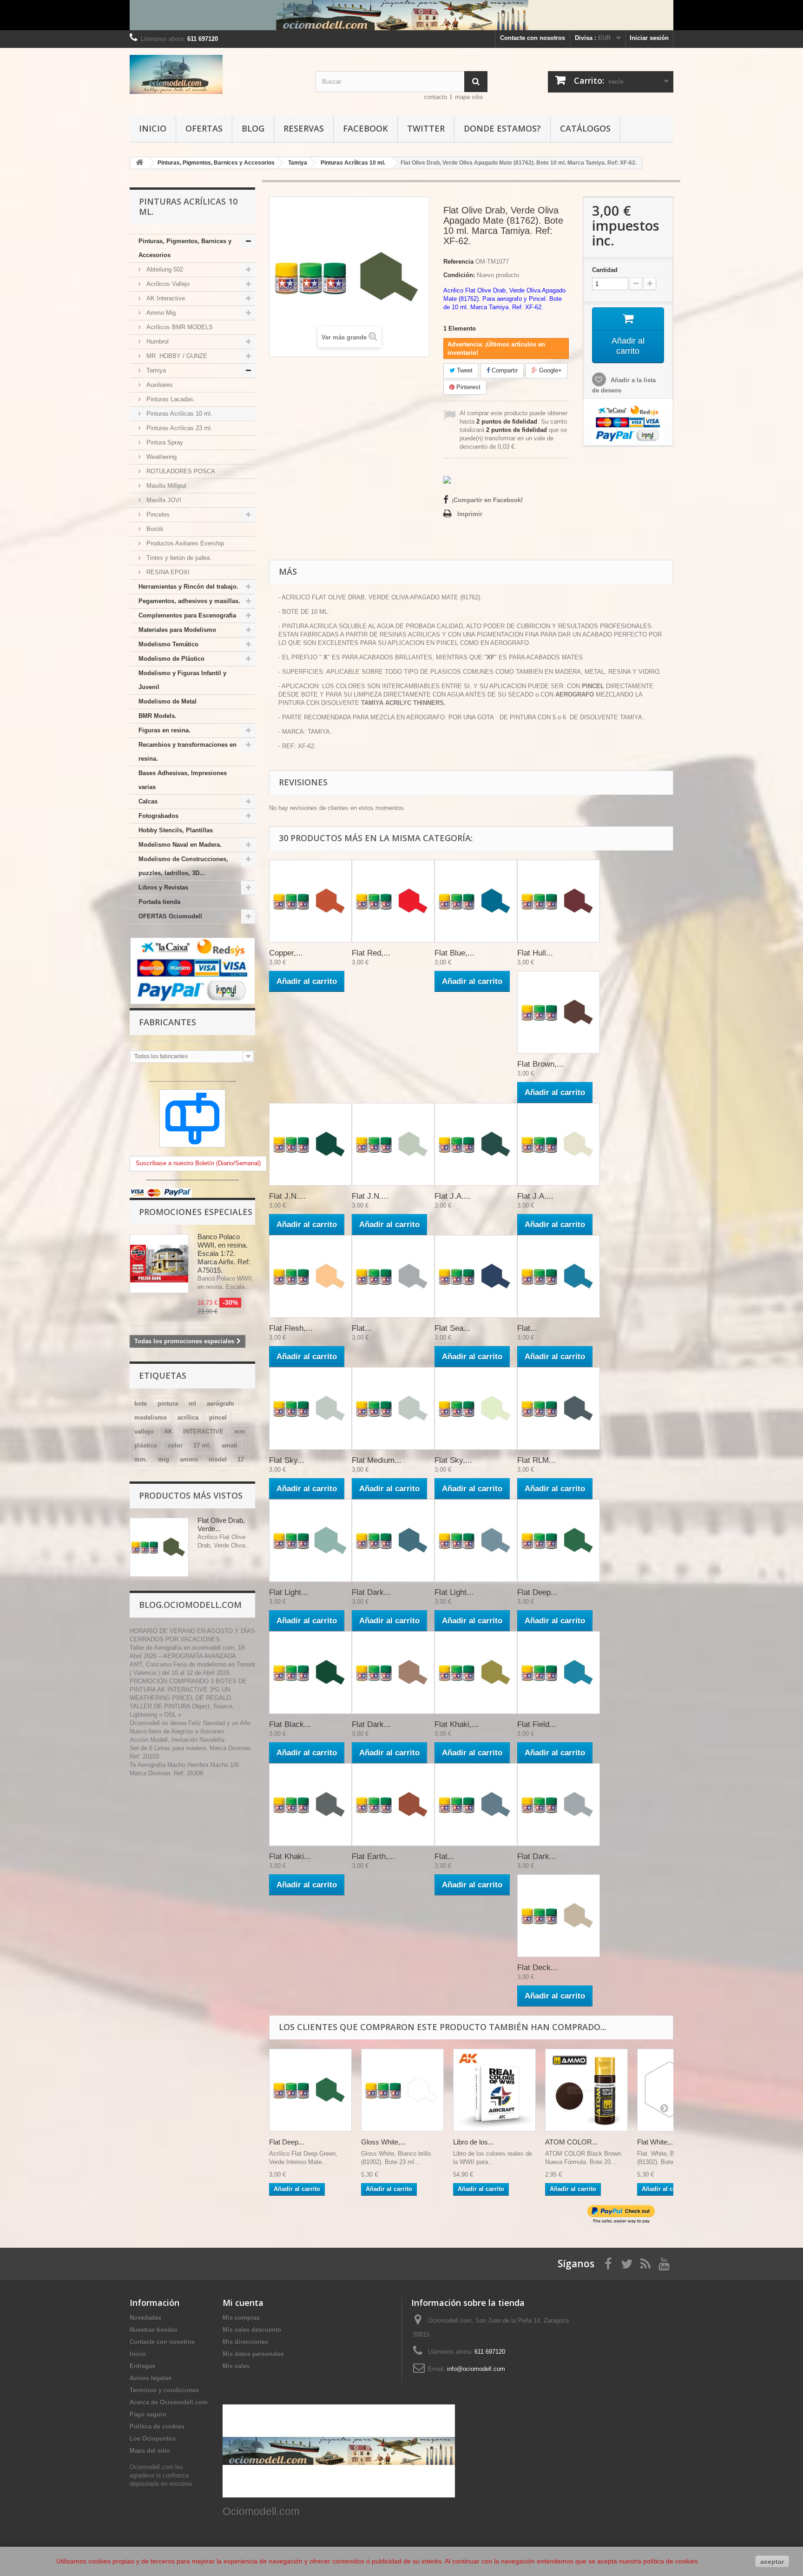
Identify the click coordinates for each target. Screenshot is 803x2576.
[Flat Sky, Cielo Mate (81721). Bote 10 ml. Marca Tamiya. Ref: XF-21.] (476, 1408)
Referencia (458, 262)
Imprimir (470, 514)
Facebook (365, 128)
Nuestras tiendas (154, 2330)
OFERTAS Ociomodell (170, 916)
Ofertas (204, 128)
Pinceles (157, 515)
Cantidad (605, 270)
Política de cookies (157, 2427)
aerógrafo (220, 1404)
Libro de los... (473, 2142)
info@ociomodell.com (476, 2369)
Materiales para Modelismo (177, 630)
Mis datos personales (253, 2354)
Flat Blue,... (454, 953)
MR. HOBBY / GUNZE (176, 356)
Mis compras (241, 2318)
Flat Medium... (377, 1460)
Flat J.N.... (287, 1196)
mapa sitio (469, 97)
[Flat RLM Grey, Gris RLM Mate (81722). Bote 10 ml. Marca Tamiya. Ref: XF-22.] (559, 1408)
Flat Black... (290, 1724)
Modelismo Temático (168, 644)
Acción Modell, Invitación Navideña (177, 1740)
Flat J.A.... (453, 1196)
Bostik (154, 529)
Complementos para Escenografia (187, 615)
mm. (141, 1459)
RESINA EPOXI (167, 572)
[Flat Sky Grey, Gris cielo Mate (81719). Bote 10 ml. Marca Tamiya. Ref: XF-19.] (310, 1408)
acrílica (188, 1417)
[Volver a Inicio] (139, 163)
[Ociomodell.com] (216, 74)
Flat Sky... (287, 1460)
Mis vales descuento (252, 2330)
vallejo (144, 1431)
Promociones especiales (196, 1212)
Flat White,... (656, 2142)
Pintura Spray (164, 442)
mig (164, 1459)
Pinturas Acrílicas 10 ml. (178, 414)
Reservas (304, 128)
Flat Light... (289, 1592)
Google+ (550, 370)
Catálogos (585, 128)
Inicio (153, 128)
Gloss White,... (383, 2142)
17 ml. (202, 1445)
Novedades (145, 2318)
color (175, 1445)
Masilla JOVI (163, 500)
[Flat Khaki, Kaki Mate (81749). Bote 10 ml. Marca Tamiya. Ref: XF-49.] (476, 1673)
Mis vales (236, 2366)
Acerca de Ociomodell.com (169, 2402)
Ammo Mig (160, 313)
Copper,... (286, 953)
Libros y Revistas (163, 887)
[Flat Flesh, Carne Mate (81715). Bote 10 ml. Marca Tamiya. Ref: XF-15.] (310, 1276)
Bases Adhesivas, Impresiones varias (183, 780)
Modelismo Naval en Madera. (180, 845)
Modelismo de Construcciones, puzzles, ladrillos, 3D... (183, 866)
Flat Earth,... (373, 1856)
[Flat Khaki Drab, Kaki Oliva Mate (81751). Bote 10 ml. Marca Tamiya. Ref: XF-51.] (310, 1805)
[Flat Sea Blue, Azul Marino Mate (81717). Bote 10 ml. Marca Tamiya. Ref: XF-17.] (476, 1276)
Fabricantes (168, 1022)
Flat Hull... (535, 953)
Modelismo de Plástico (171, 659)
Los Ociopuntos (153, 2439)
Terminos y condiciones (164, 2390)
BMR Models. (158, 716)
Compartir (504, 370)
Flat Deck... (537, 1968)
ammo (189, 1459)
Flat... (362, 1328)
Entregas (142, 2366)
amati (230, 1445)
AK (168, 1431)
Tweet (464, 370)
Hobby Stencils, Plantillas (176, 830)
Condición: (459, 275)
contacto (435, 97)
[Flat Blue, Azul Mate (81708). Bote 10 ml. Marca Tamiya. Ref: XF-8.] (476, 901)
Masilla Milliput (165, 486)
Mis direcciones (245, 2342)
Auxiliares (159, 385)
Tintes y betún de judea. (178, 558)
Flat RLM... (536, 1460)
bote (141, 1404)
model (218, 1459)
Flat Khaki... (290, 1856)
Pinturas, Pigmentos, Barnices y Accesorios (185, 248)
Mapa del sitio (150, 2451)
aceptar (772, 2562)
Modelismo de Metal (168, 701)
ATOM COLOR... (571, 2142)
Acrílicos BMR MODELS (179, 327)
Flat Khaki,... (457, 1724)
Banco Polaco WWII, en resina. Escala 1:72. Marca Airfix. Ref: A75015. (224, 1253)
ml (192, 1404)
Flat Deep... (537, 1592)
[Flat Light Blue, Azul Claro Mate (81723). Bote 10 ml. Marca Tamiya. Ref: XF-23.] (310, 1540)
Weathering (161, 457)
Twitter (426, 128)
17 (241, 1459)
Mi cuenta (243, 2303)
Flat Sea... (452, 1328)
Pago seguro (148, 2414)
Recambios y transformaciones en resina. (188, 752)
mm (240, 1431)
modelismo (151, 1417)
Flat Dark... (371, 1592)
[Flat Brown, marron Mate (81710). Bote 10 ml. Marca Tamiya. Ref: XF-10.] (559, 1012)
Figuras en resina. (165, 730)
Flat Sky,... (453, 1460)
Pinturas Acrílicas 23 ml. (178, 428)
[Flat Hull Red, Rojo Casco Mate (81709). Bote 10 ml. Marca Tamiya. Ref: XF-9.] (559, 901)
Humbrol (157, 342)
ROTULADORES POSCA (180, 471)
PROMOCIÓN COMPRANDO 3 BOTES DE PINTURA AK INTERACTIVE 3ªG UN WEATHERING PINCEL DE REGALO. (188, 1690)
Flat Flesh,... (291, 1328)
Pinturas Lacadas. (170, 399)
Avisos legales (151, 2378)
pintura (168, 1404)
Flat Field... (537, 1724)
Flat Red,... (371, 953)
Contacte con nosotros (533, 38)
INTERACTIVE (203, 1431)
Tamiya (155, 370)
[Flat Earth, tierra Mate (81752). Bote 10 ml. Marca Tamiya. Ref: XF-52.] (393, 1805)
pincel (218, 1417)
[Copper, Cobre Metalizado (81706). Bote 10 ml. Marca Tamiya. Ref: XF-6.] (310, 901)
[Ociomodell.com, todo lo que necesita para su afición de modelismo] (401, 15)
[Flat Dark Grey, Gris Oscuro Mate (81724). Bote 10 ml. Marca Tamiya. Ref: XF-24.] (393, 1540)
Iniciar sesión (649, 38)
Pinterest (467, 387)
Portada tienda (159, 902)
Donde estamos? (502, 128)
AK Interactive (165, 298)
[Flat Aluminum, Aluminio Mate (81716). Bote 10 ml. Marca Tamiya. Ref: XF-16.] (393, 1276)
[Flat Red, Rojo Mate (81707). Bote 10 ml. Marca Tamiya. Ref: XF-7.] (393, 901)
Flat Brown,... (540, 1064)
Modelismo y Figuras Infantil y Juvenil (182, 680)
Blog (253, 128)
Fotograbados (158, 816)
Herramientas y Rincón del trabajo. (188, 587)
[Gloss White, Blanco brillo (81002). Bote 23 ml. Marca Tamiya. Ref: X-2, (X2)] (402, 2090)
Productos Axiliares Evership (184, 543)
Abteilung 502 (164, 269)
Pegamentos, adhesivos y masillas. (189, 601)
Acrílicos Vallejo (167, 284)
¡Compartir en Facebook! (487, 500)
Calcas (148, 801)
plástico (146, 1445)
